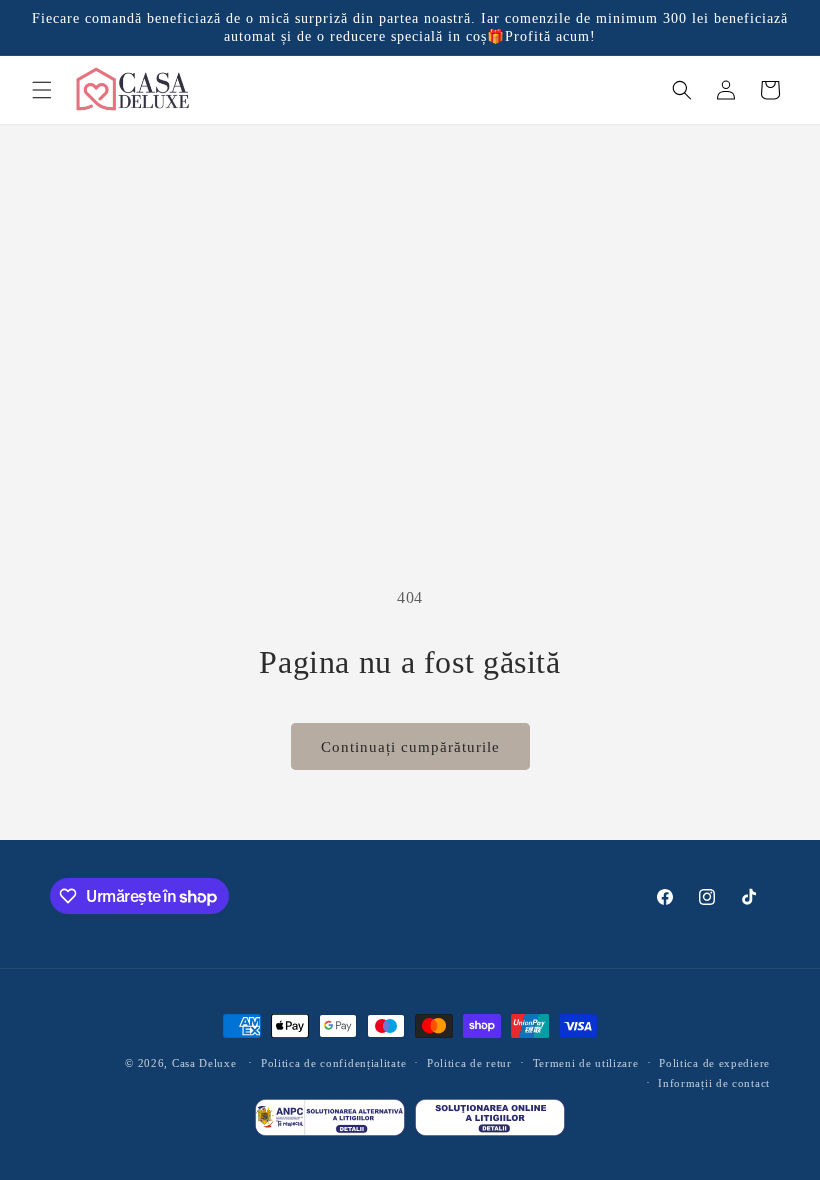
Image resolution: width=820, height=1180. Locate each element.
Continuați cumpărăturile (410, 747)
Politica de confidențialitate (333, 1063)
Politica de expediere (714, 1063)
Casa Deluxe (204, 1063)
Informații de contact (714, 1083)
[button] (42, 90)
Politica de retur (469, 1063)
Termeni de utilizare (586, 1063)
